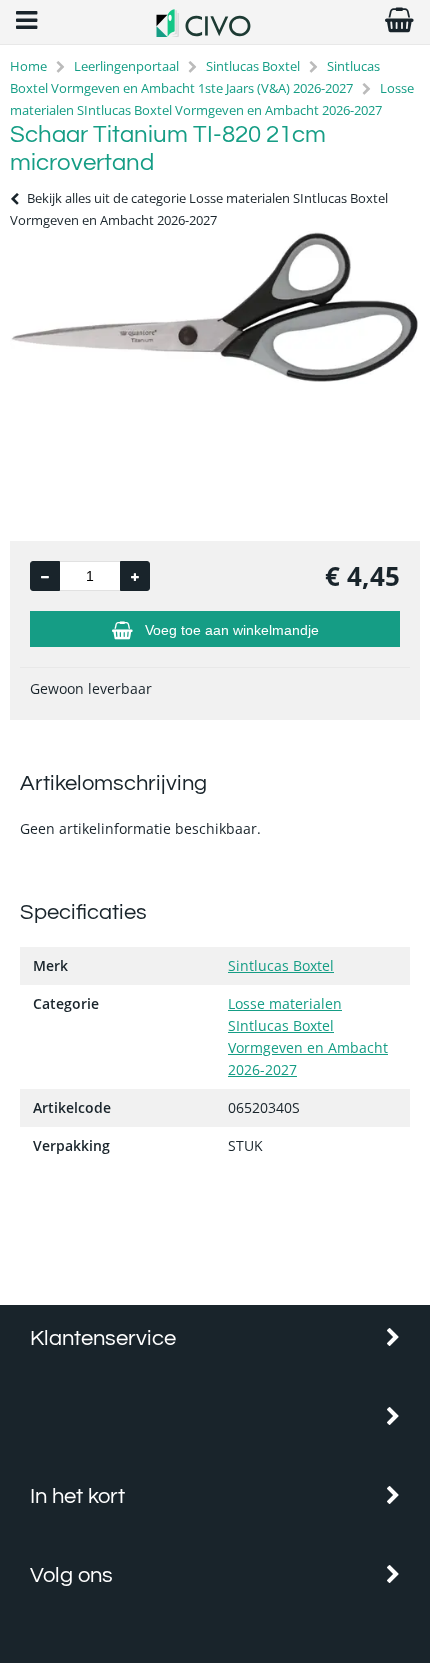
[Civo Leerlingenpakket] (214, 31)
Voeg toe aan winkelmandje (232, 630)
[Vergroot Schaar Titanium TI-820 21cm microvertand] (215, 378)
